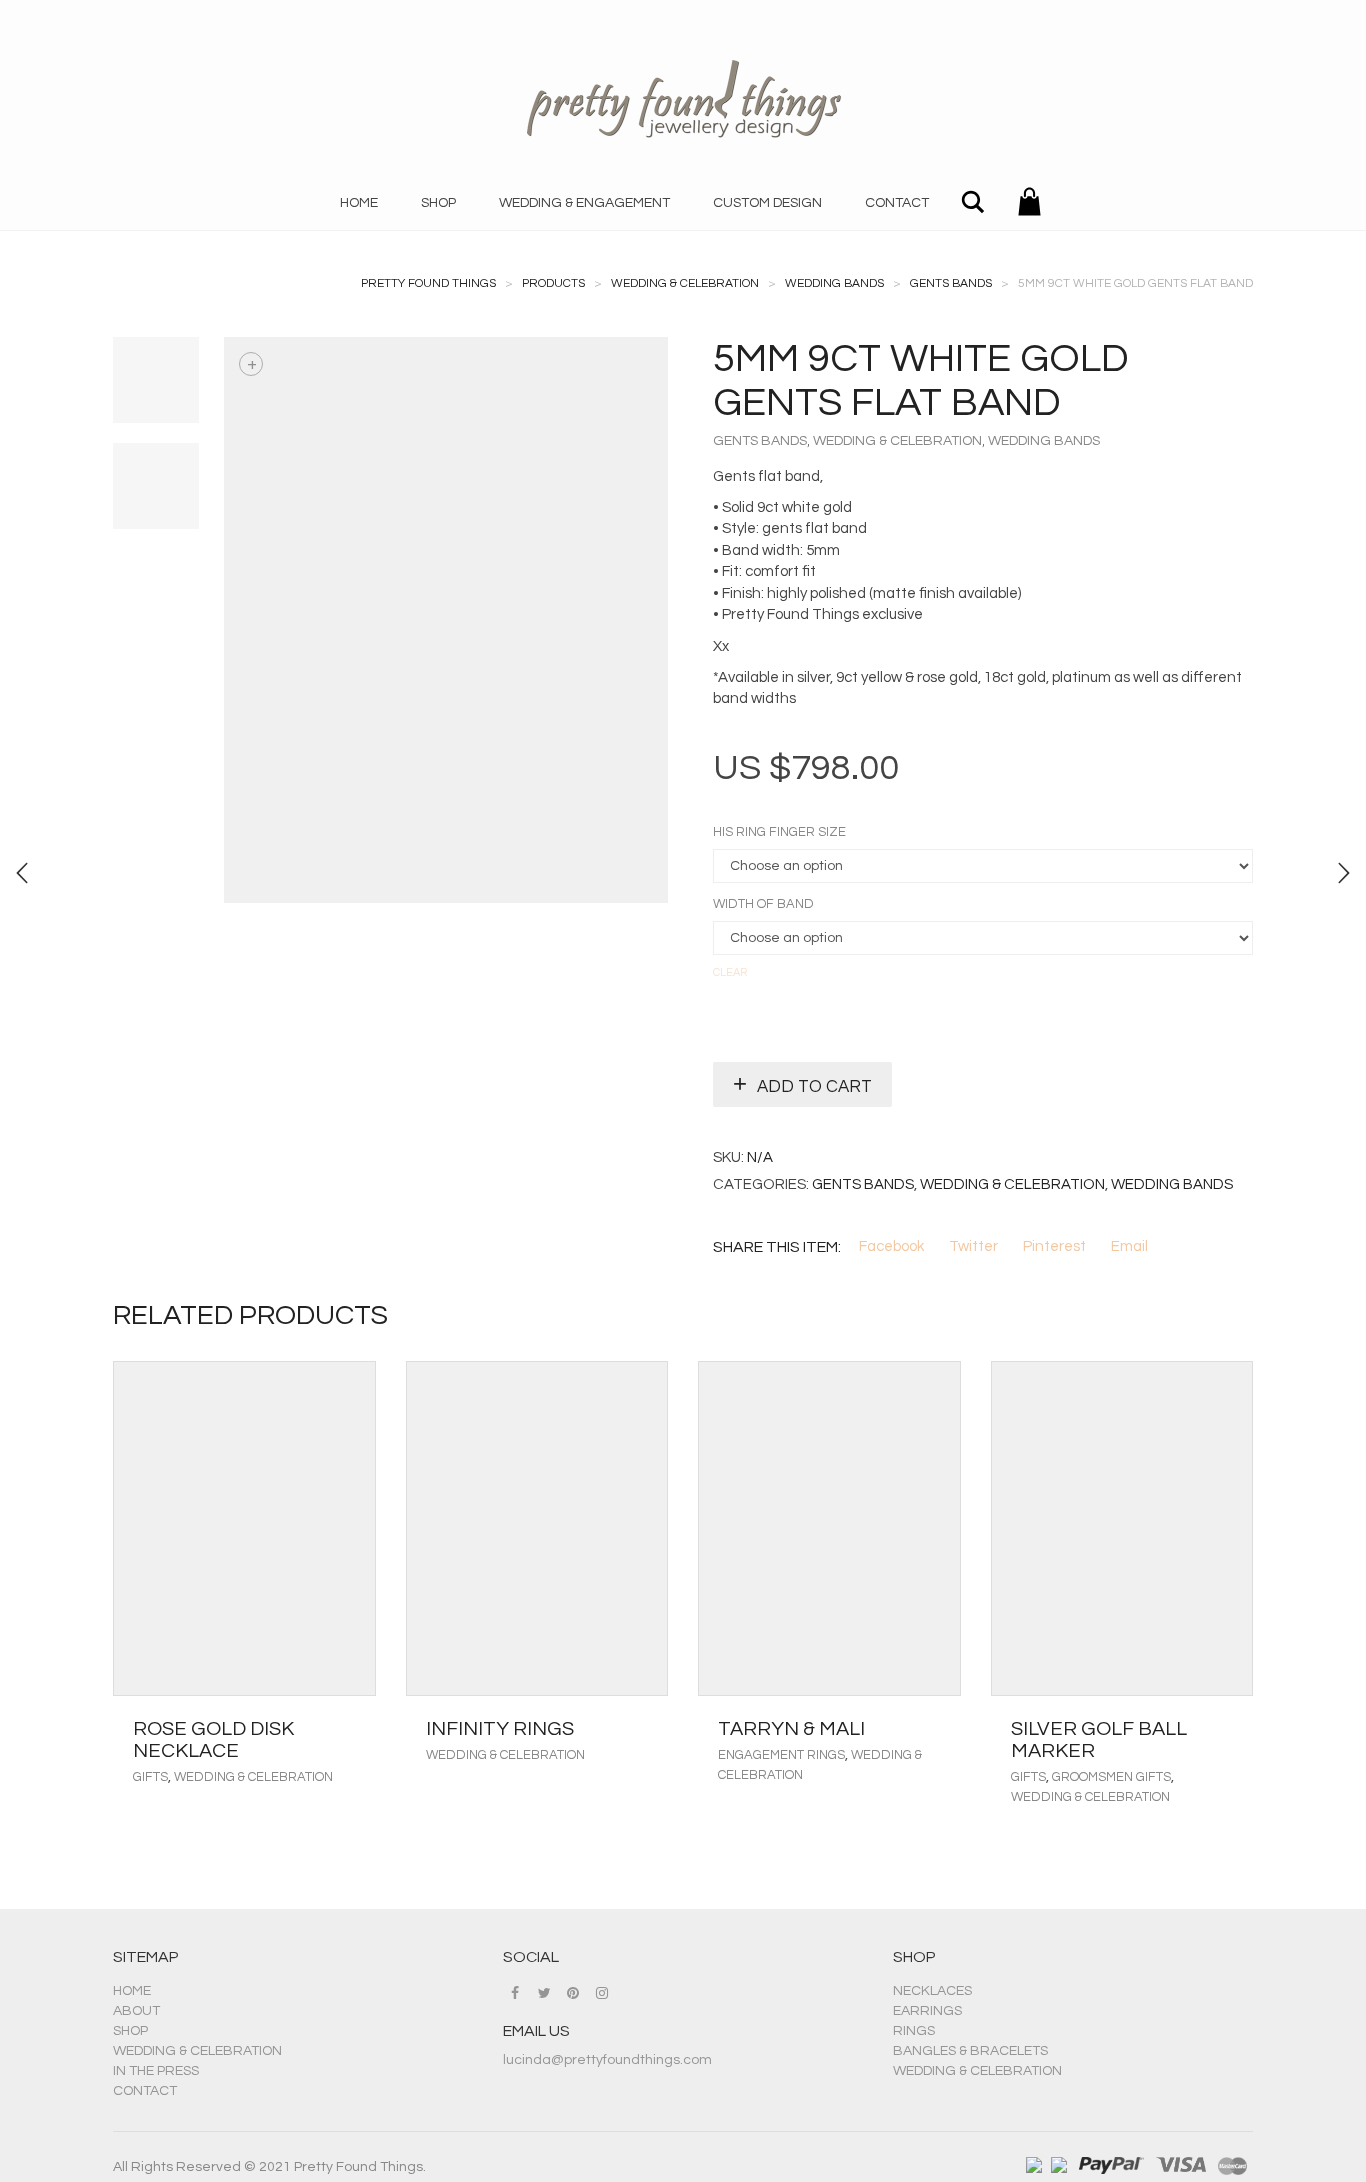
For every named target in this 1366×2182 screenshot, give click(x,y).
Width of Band (763, 904)
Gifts (150, 1777)
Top (1318, 2134)
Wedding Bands (1044, 441)
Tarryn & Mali (791, 1729)
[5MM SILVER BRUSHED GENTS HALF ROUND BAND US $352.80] (1344, 873)
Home (359, 203)
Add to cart (814, 1087)
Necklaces (932, 1991)
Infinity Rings (500, 1729)
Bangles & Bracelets (970, 2051)
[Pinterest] (573, 1993)
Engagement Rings (781, 1755)
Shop (438, 203)
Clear (730, 972)
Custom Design (767, 203)
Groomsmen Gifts (1111, 1777)
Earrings (927, 2011)
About (136, 2011)
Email (1129, 1246)
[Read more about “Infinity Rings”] (647, 1729)
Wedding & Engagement (584, 203)
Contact (897, 203)
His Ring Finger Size (779, 832)
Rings (914, 2031)
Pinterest (1054, 1246)
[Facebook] (515, 1993)
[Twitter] (544, 1993)
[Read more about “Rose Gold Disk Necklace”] (355, 1729)
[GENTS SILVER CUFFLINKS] (22, 873)
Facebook (891, 1246)
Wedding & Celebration (897, 441)
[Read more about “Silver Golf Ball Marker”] (1232, 1729)
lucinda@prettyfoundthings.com (607, 2060)
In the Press (156, 2071)
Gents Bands (760, 441)
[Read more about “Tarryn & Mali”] (940, 1729)
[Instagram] (602, 1993)
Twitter (973, 1246)
